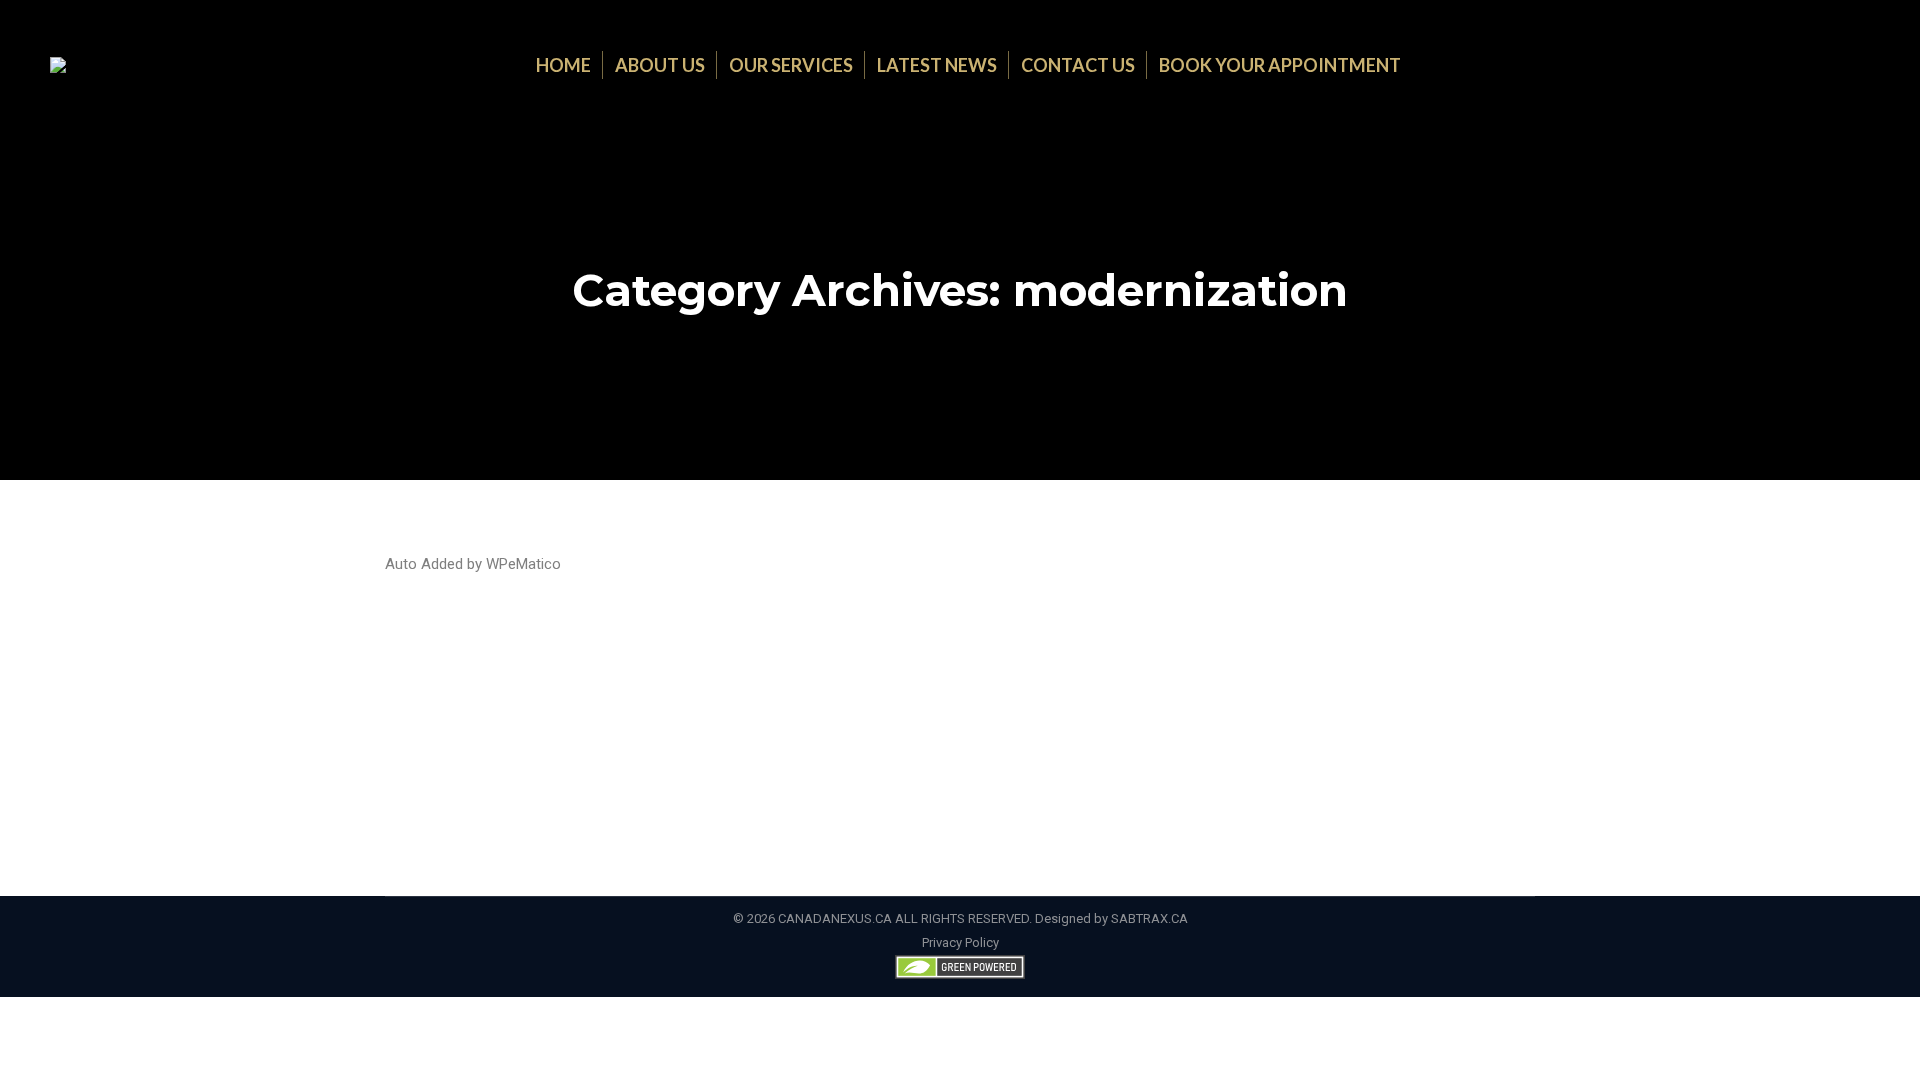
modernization (1078, 689)
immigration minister (938, 689)
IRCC (1016, 689)
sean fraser (1158, 689)
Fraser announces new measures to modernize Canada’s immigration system (818, 653)
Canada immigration (518, 689)
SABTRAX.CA (1149, 918)
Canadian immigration (645, 689)
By (1233, 689)
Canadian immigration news (794, 689)
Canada (432, 689)
